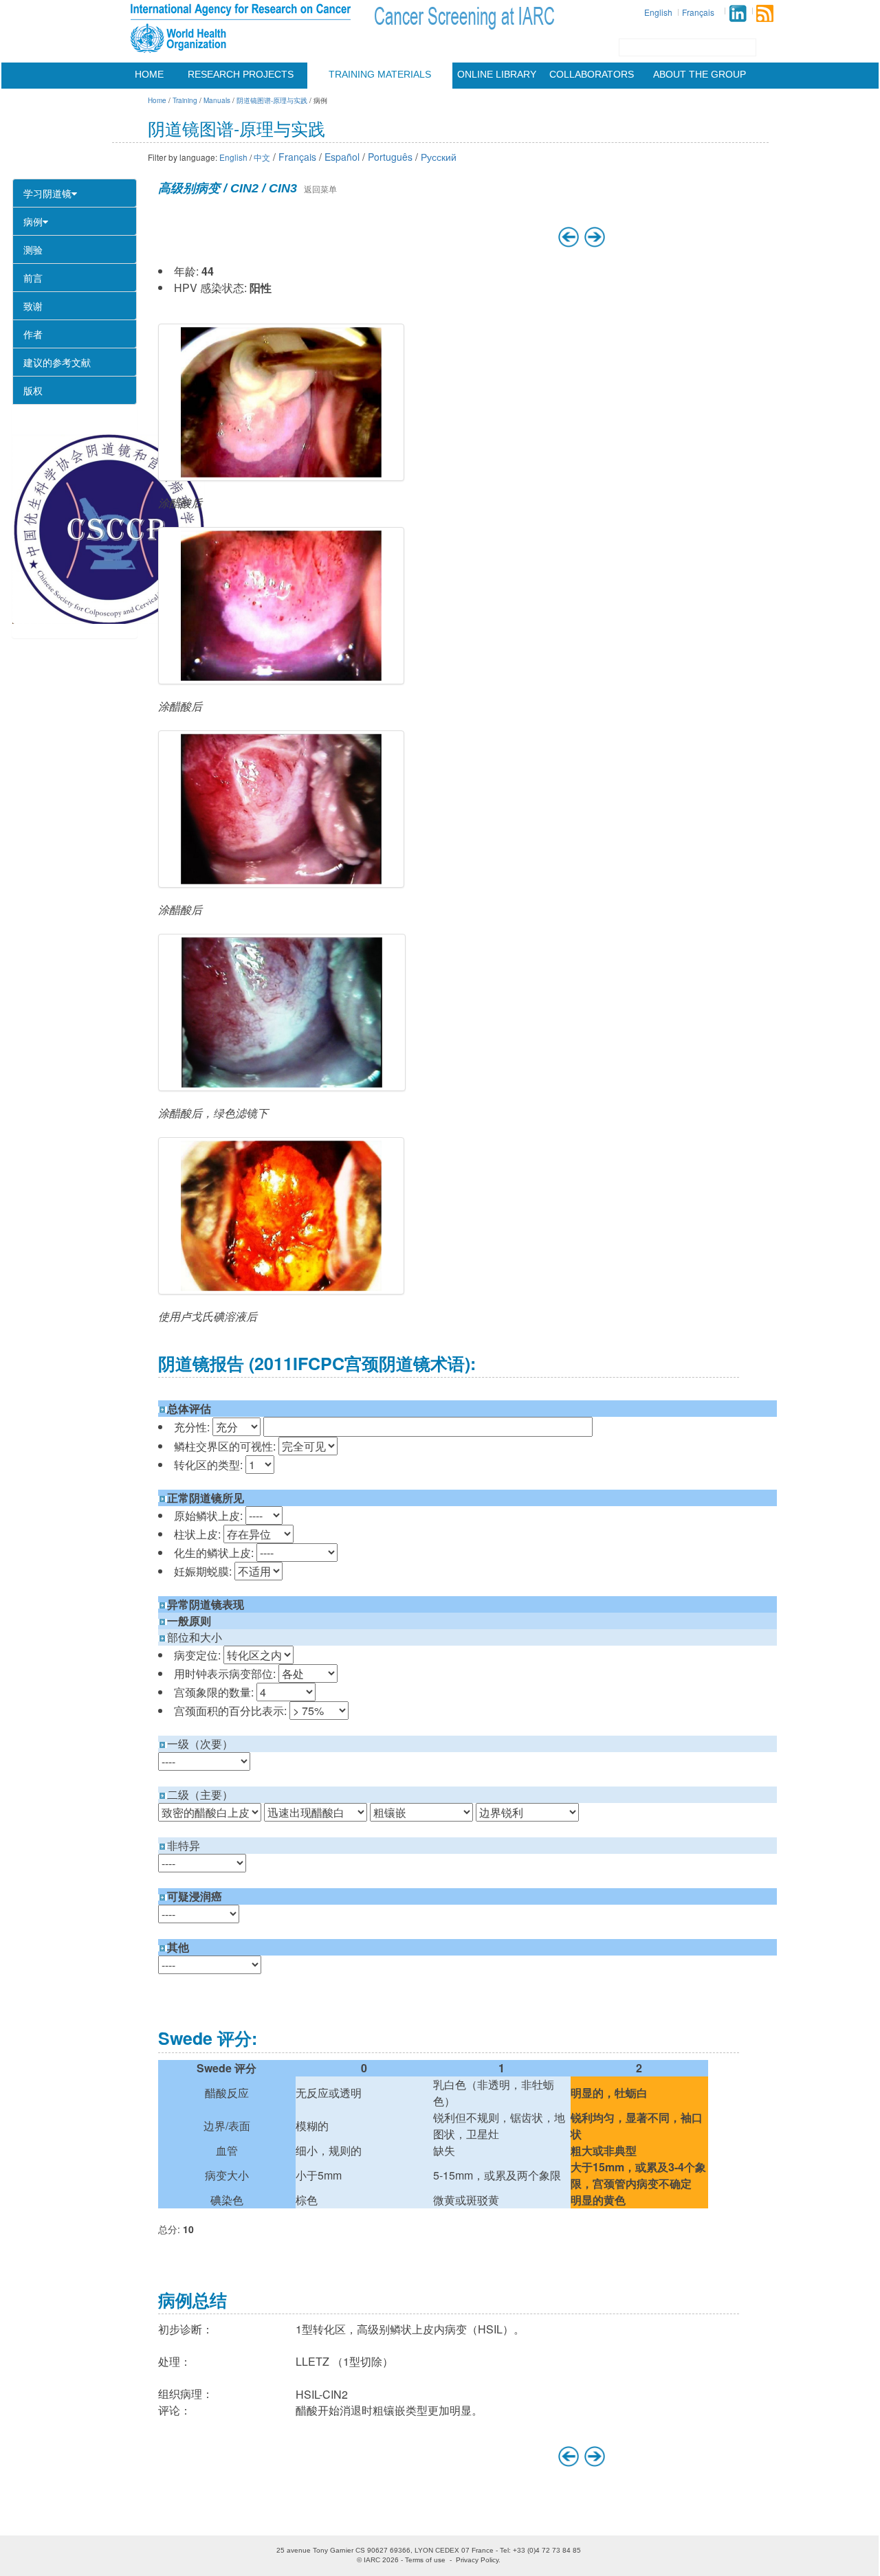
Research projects (241, 74)
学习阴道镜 (47, 193)
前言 (33, 278)
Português (390, 157)
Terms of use (425, 2560)
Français (698, 12)
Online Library (497, 74)
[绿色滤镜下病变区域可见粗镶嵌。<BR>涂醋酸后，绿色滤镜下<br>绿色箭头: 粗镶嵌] (282, 1012)
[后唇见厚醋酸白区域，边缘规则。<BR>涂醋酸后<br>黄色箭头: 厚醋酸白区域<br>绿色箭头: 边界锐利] (281, 402)
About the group (700, 74)
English (658, 12)
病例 (33, 221)
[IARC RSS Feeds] (765, 13)
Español (342, 157)
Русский (439, 157)
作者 (33, 334)
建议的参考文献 (57, 362)
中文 (262, 157)
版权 (33, 390)
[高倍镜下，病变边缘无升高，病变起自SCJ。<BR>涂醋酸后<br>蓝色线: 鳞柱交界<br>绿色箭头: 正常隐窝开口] (281, 606)
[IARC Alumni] (738, 13)
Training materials (380, 74)
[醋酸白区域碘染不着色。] (281, 1216)
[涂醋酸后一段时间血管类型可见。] (281, 809)
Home (149, 74)
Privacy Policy (477, 2560)
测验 (33, 249)
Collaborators (592, 74)
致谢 (33, 306)
